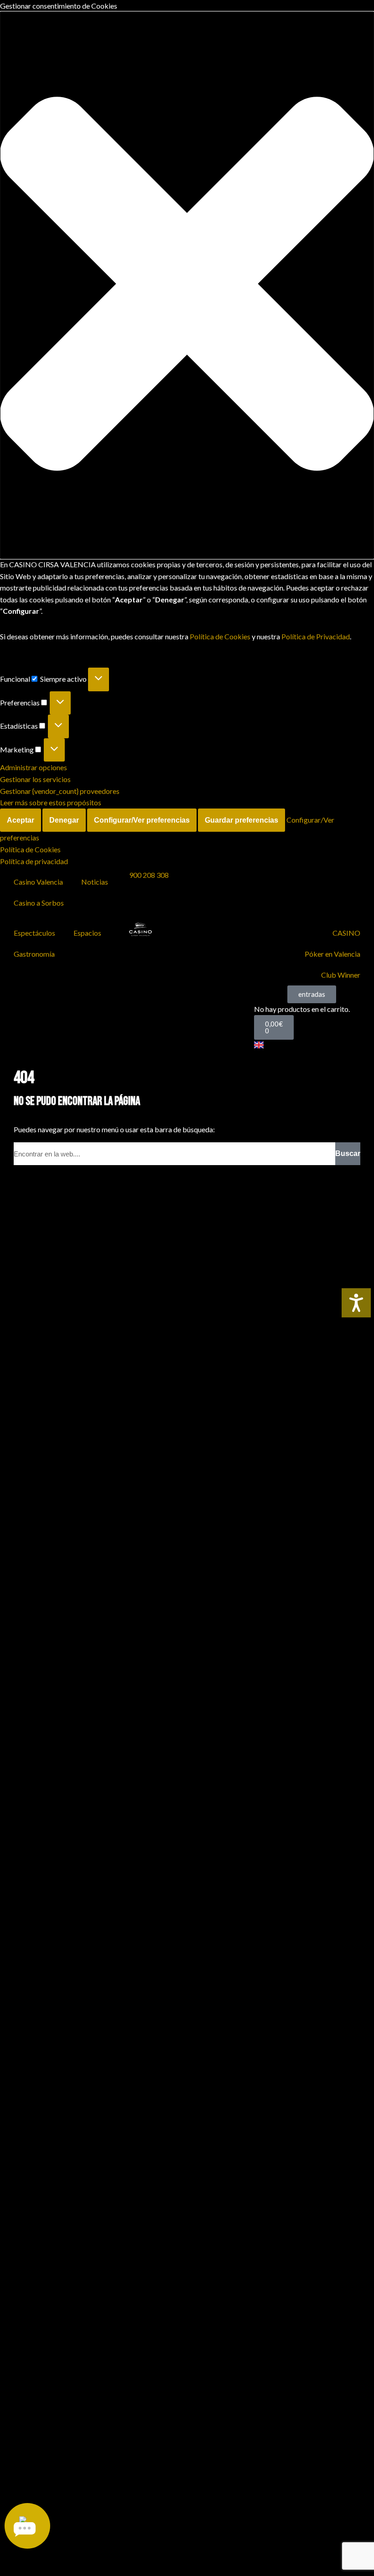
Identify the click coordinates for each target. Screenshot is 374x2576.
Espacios (87, 933)
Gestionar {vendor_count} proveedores (60, 791)
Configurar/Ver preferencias (142, 820)
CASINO (346, 933)
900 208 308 (149, 875)
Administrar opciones (34, 767)
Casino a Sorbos (39, 903)
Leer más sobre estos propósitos (51, 802)
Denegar (64, 820)
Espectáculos (34, 933)
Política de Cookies (220, 636)
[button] (187, 285)
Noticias (95, 882)
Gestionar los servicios (35, 779)
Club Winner (341, 975)
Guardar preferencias (242, 820)
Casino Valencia (38, 882)
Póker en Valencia (332, 954)
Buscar (348, 1153)
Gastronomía (34, 954)
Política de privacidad (34, 861)
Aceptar (21, 820)
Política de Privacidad (316, 636)
